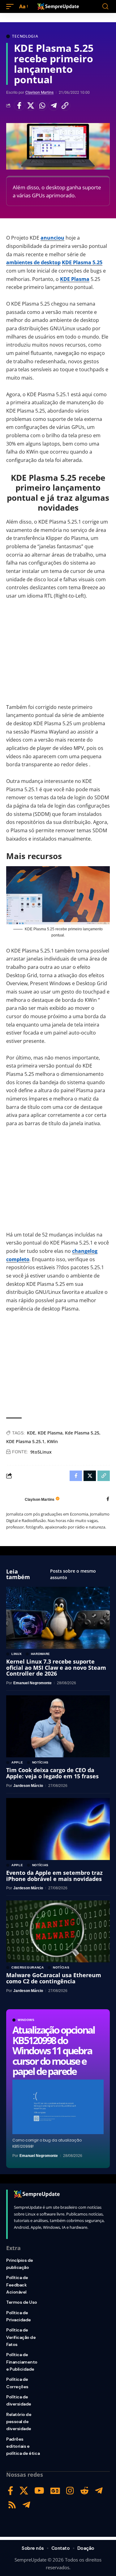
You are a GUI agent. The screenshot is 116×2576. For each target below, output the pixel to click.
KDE (31, 1433)
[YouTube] (39, 2491)
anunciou (52, 238)
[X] (24, 2491)
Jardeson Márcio (28, 1786)
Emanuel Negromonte (39, 2156)
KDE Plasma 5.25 (82, 262)
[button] (11, 7)
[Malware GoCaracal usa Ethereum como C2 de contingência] (58, 1931)
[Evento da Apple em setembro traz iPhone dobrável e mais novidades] (58, 1829)
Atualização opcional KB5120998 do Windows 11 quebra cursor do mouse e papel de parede (54, 2050)
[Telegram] (99, 2491)
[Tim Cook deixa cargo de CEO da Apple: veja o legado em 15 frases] (58, 1726)
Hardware (41, 1654)
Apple (17, 1763)
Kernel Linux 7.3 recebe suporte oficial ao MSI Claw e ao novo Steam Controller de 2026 (56, 1668)
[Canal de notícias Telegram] (26, 2505)
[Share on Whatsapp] (42, 105)
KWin (52, 1441)
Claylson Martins (39, 93)
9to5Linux (41, 1452)
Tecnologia (25, 36)
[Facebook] (108, 1499)
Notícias (41, 1763)
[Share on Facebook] (19, 105)
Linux (17, 1654)
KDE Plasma (75, 279)
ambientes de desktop (33, 262)
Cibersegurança (28, 1968)
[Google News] (55, 2491)
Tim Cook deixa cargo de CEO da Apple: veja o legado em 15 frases (52, 1773)
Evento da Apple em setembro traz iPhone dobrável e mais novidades (54, 1876)
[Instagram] (70, 2491)
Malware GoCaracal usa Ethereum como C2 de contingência (54, 1978)
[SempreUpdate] (58, 6)
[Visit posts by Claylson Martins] (14, 1500)
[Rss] (12, 2505)
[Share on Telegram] (54, 105)
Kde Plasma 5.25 (82, 1433)
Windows (26, 2020)
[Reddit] (84, 2491)
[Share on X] (31, 105)
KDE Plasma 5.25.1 (25, 1441)
